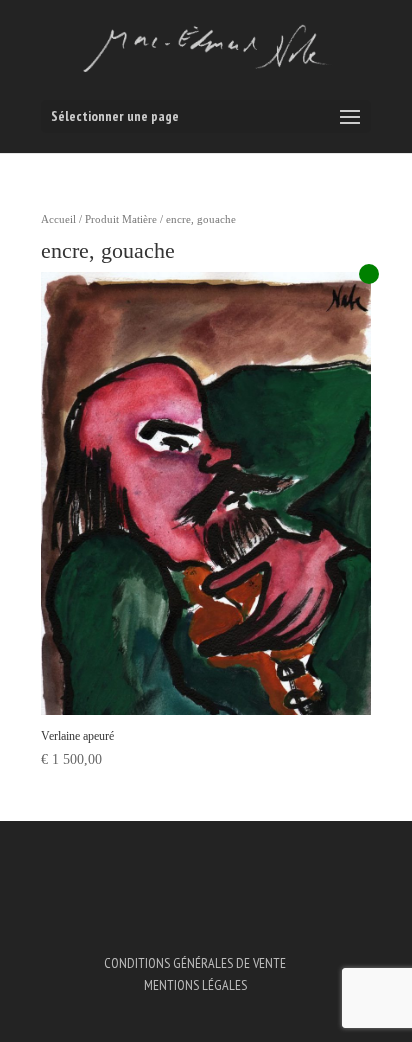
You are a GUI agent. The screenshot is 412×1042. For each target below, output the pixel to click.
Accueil (58, 219)
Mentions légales (195, 985)
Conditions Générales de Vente (195, 963)
